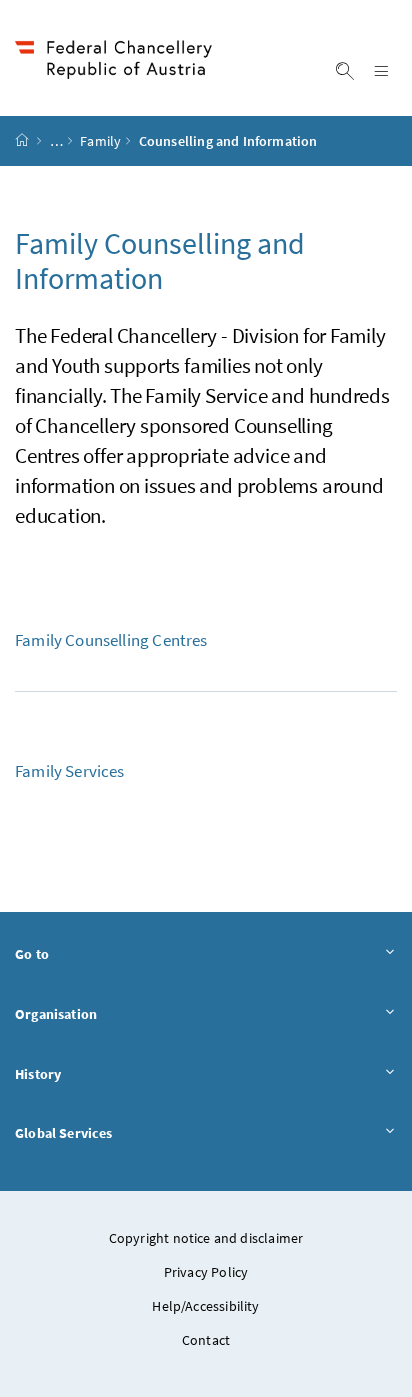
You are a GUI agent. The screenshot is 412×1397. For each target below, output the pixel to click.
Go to (80, 953)
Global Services (112, 1132)
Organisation (105, 1013)
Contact (206, 1340)
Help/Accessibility (205, 1306)
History (87, 1073)
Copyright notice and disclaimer (206, 1238)
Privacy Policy (206, 1272)
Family (100, 141)
